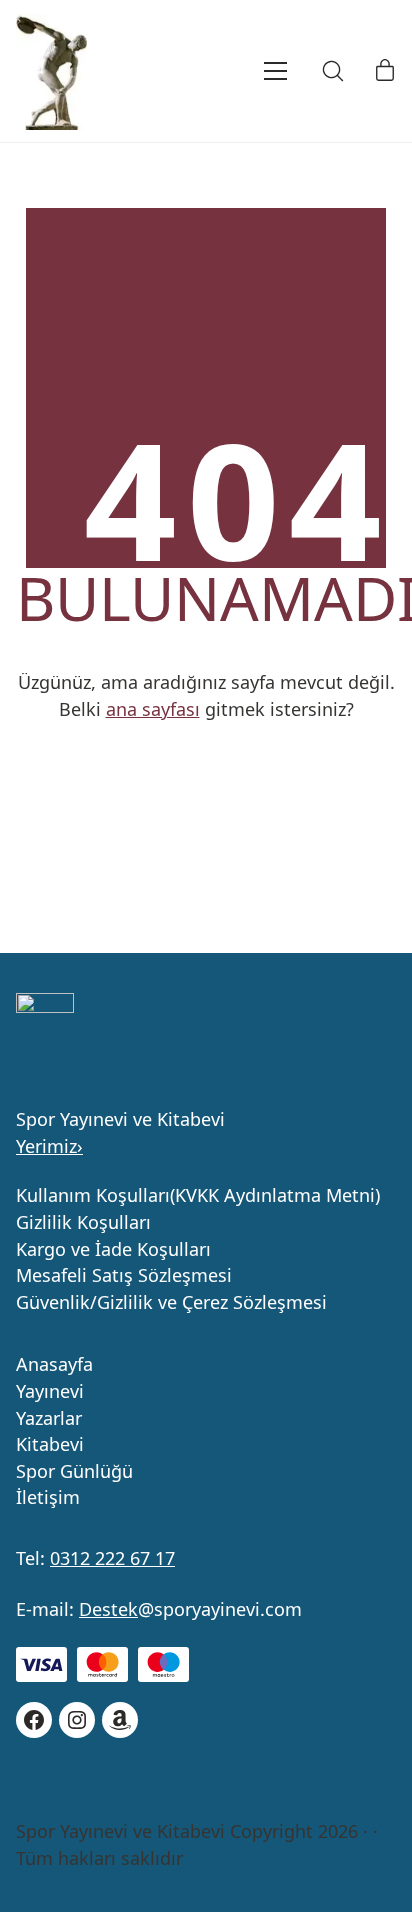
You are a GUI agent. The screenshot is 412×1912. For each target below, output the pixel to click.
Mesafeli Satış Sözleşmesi (124, 1276)
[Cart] (385, 71)
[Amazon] (120, 1720)
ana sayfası (153, 709)
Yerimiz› (49, 1146)
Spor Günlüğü (74, 1472)
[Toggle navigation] (248, 71)
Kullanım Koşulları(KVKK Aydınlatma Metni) (198, 1196)
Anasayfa (54, 1365)
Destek (108, 1609)
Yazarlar (49, 1419)
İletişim (48, 1498)
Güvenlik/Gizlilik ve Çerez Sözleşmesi (171, 1303)
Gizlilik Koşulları (83, 1223)
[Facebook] (34, 1720)
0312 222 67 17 (112, 1558)
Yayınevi (50, 1392)
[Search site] (333, 71)
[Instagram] (77, 1720)
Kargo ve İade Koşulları (113, 1250)
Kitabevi (50, 1445)
